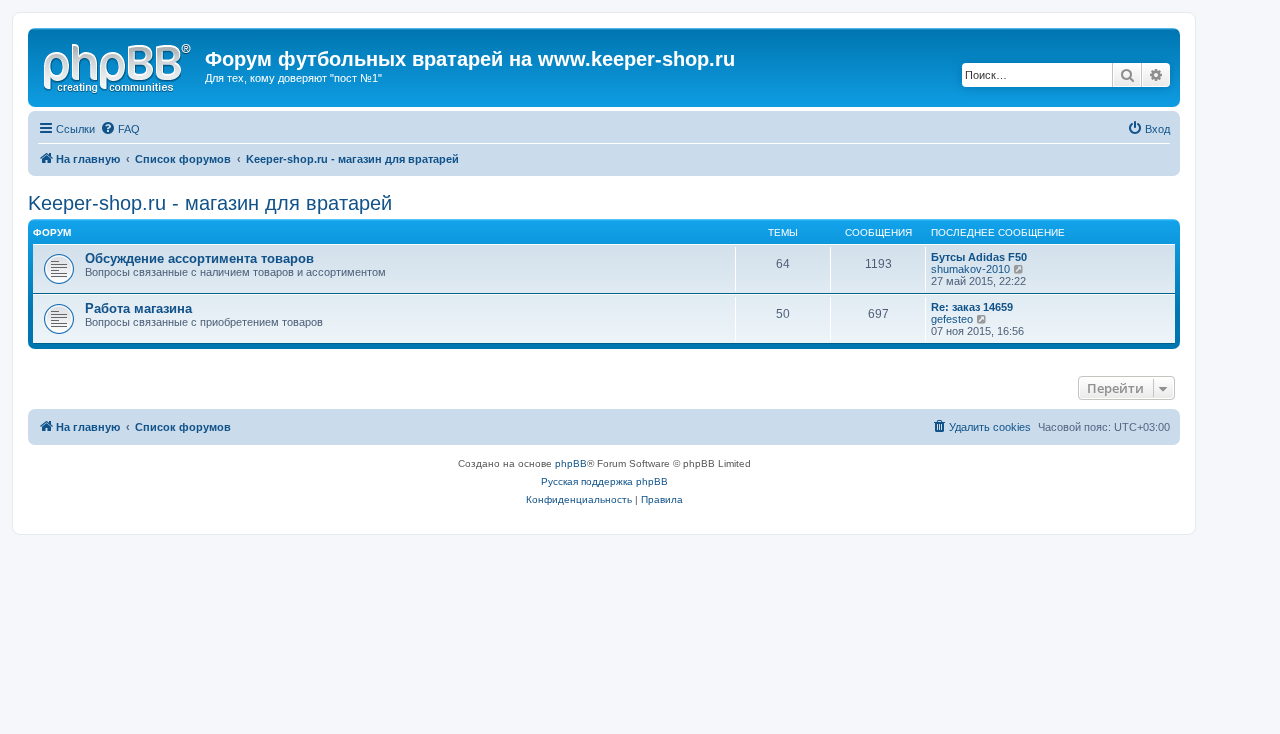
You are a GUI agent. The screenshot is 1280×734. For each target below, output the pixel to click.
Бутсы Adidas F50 (979, 257)
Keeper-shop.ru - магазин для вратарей (210, 203)
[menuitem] (120, 129)
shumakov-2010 (970, 269)
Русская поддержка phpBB (604, 481)
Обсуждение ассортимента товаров (199, 258)
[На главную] (119, 65)
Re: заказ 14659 (972, 307)
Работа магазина (138, 308)
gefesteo (952, 319)
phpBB (571, 463)
